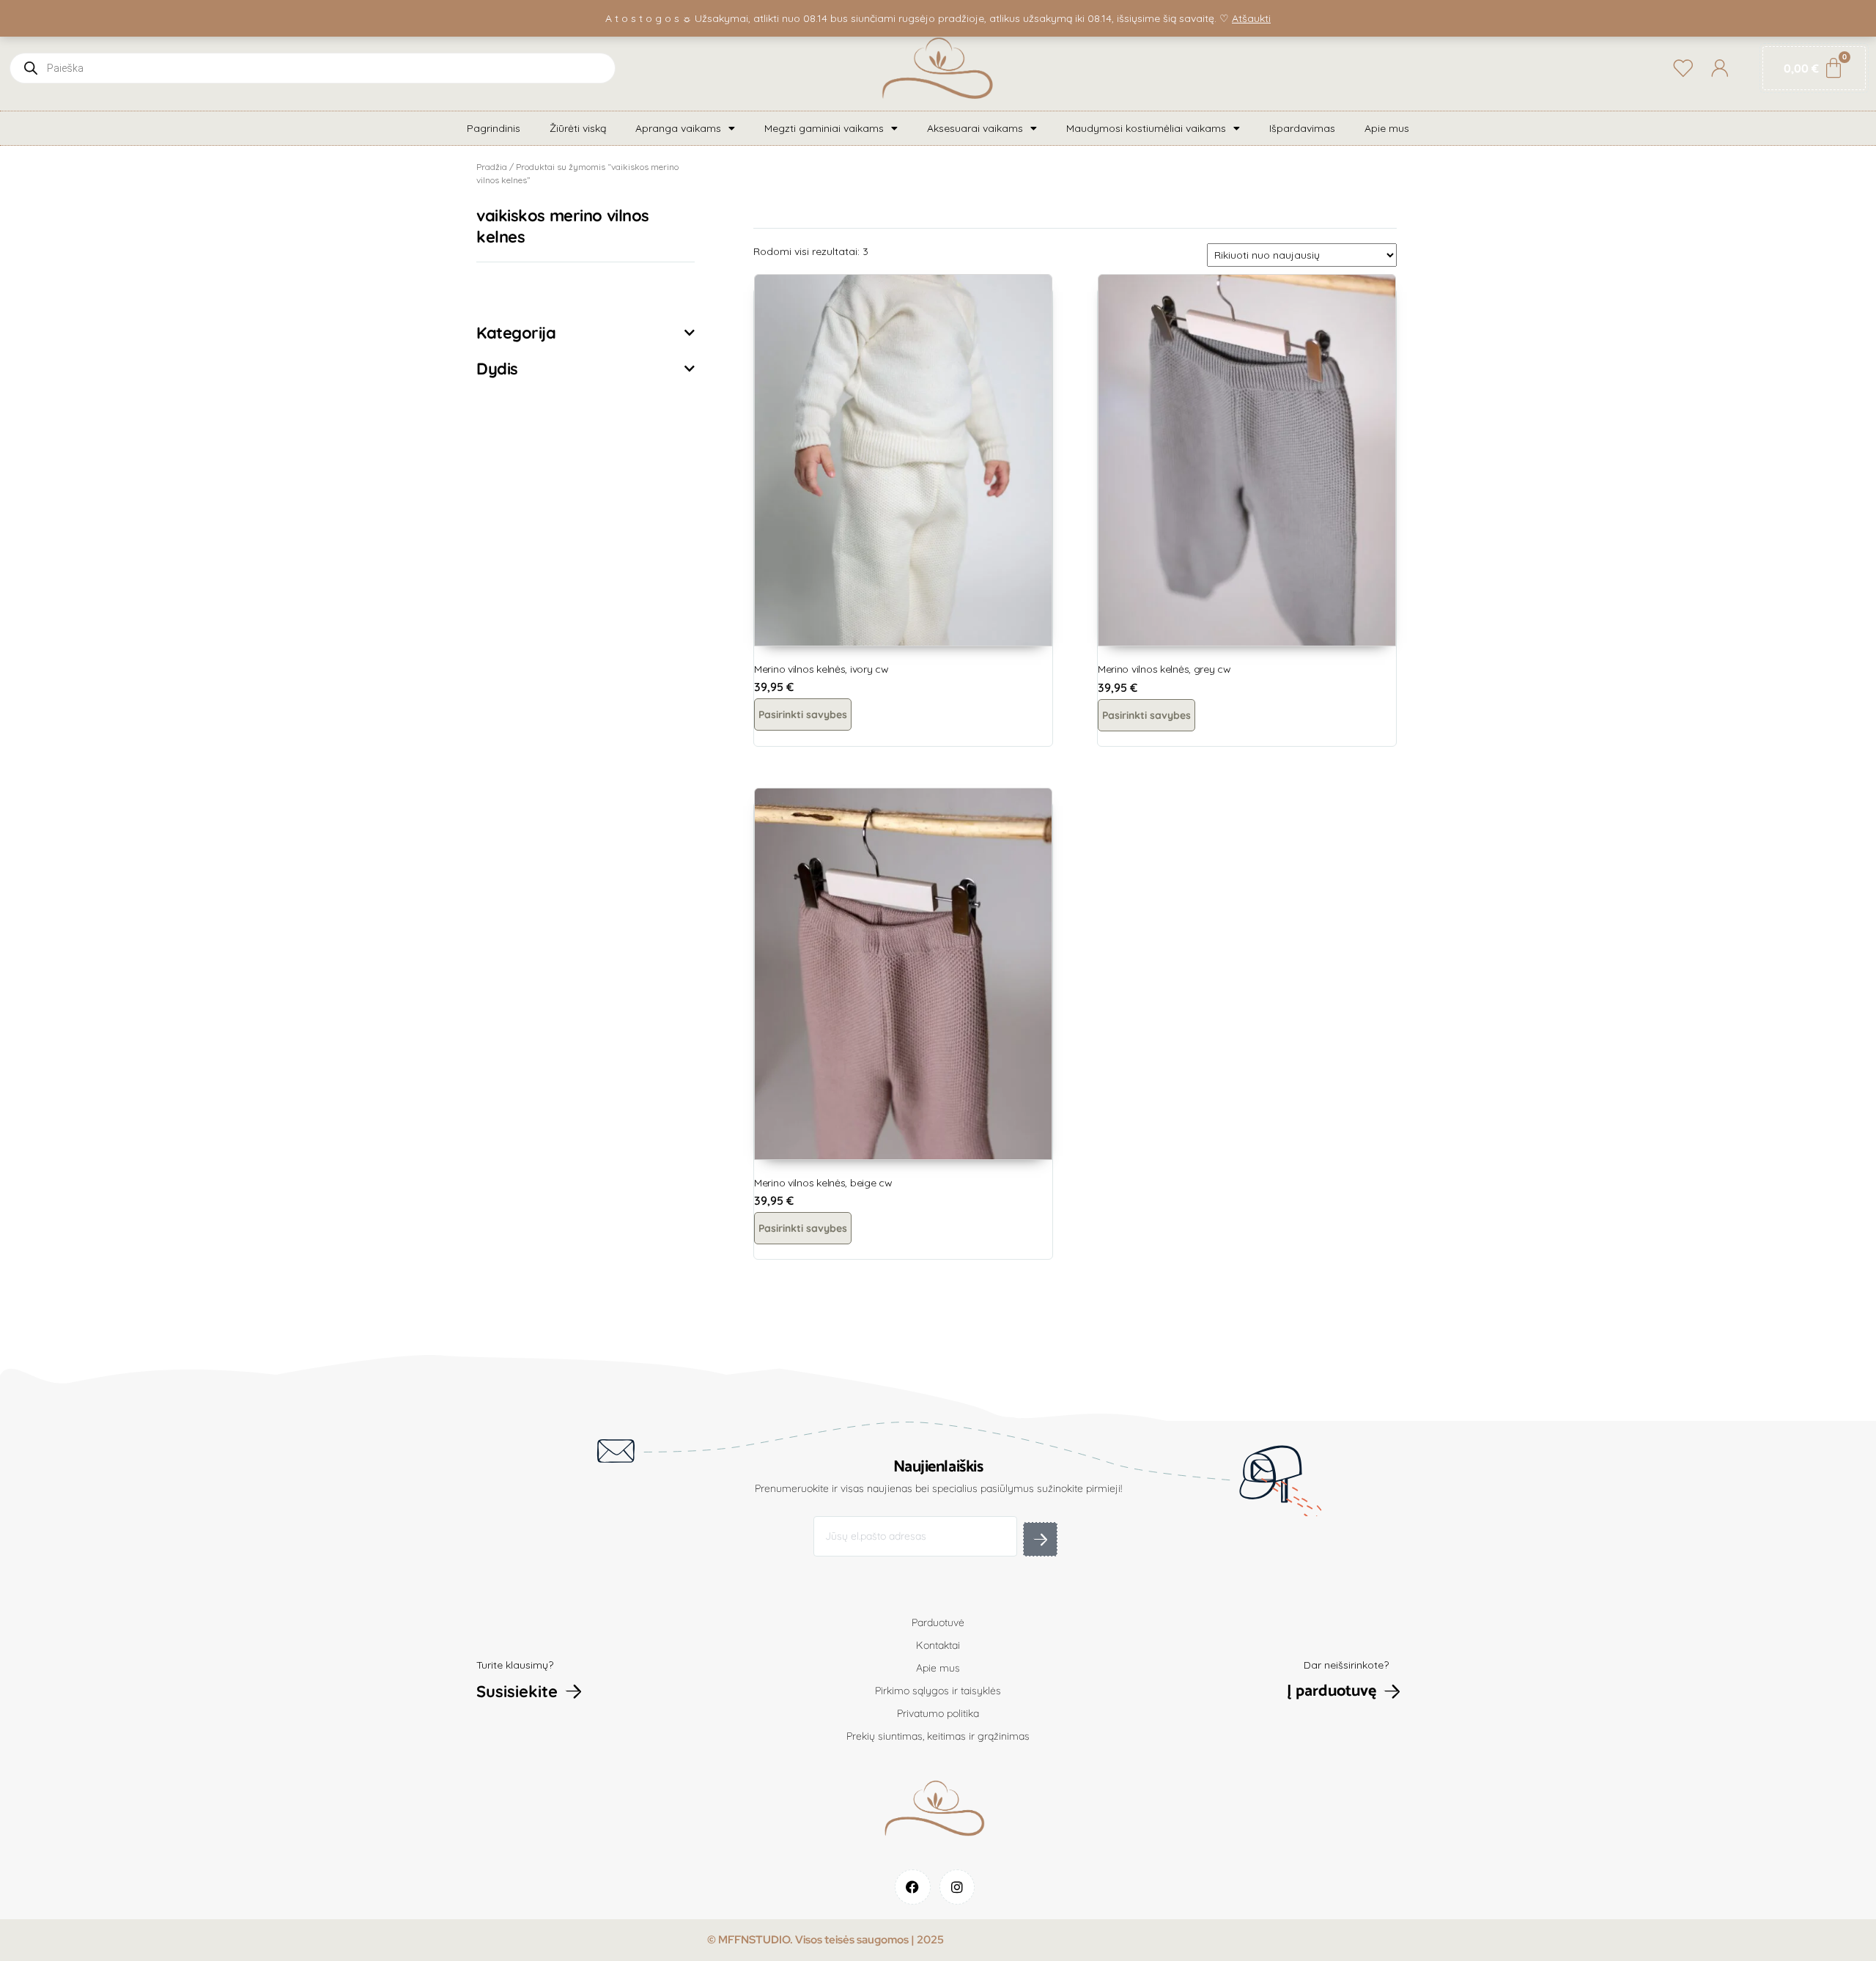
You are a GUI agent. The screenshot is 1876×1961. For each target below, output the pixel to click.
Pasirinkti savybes (803, 714)
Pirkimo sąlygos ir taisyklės (938, 1691)
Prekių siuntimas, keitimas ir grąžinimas (938, 1736)
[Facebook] (913, 1887)
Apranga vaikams (678, 128)
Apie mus (1387, 128)
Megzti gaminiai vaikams (824, 128)
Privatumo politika (938, 1713)
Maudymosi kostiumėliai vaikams (1146, 128)
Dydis (497, 369)
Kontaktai (938, 1645)
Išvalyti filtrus (532, 290)
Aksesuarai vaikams (975, 128)
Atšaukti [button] (1251, 18)
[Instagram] (957, 1887)
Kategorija (516, 333)
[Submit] (1040, 1539)
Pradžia (492, 167)
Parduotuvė (938, 1622)
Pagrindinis (494, 128)
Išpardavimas (1302, 128)
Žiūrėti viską (578, 128)
